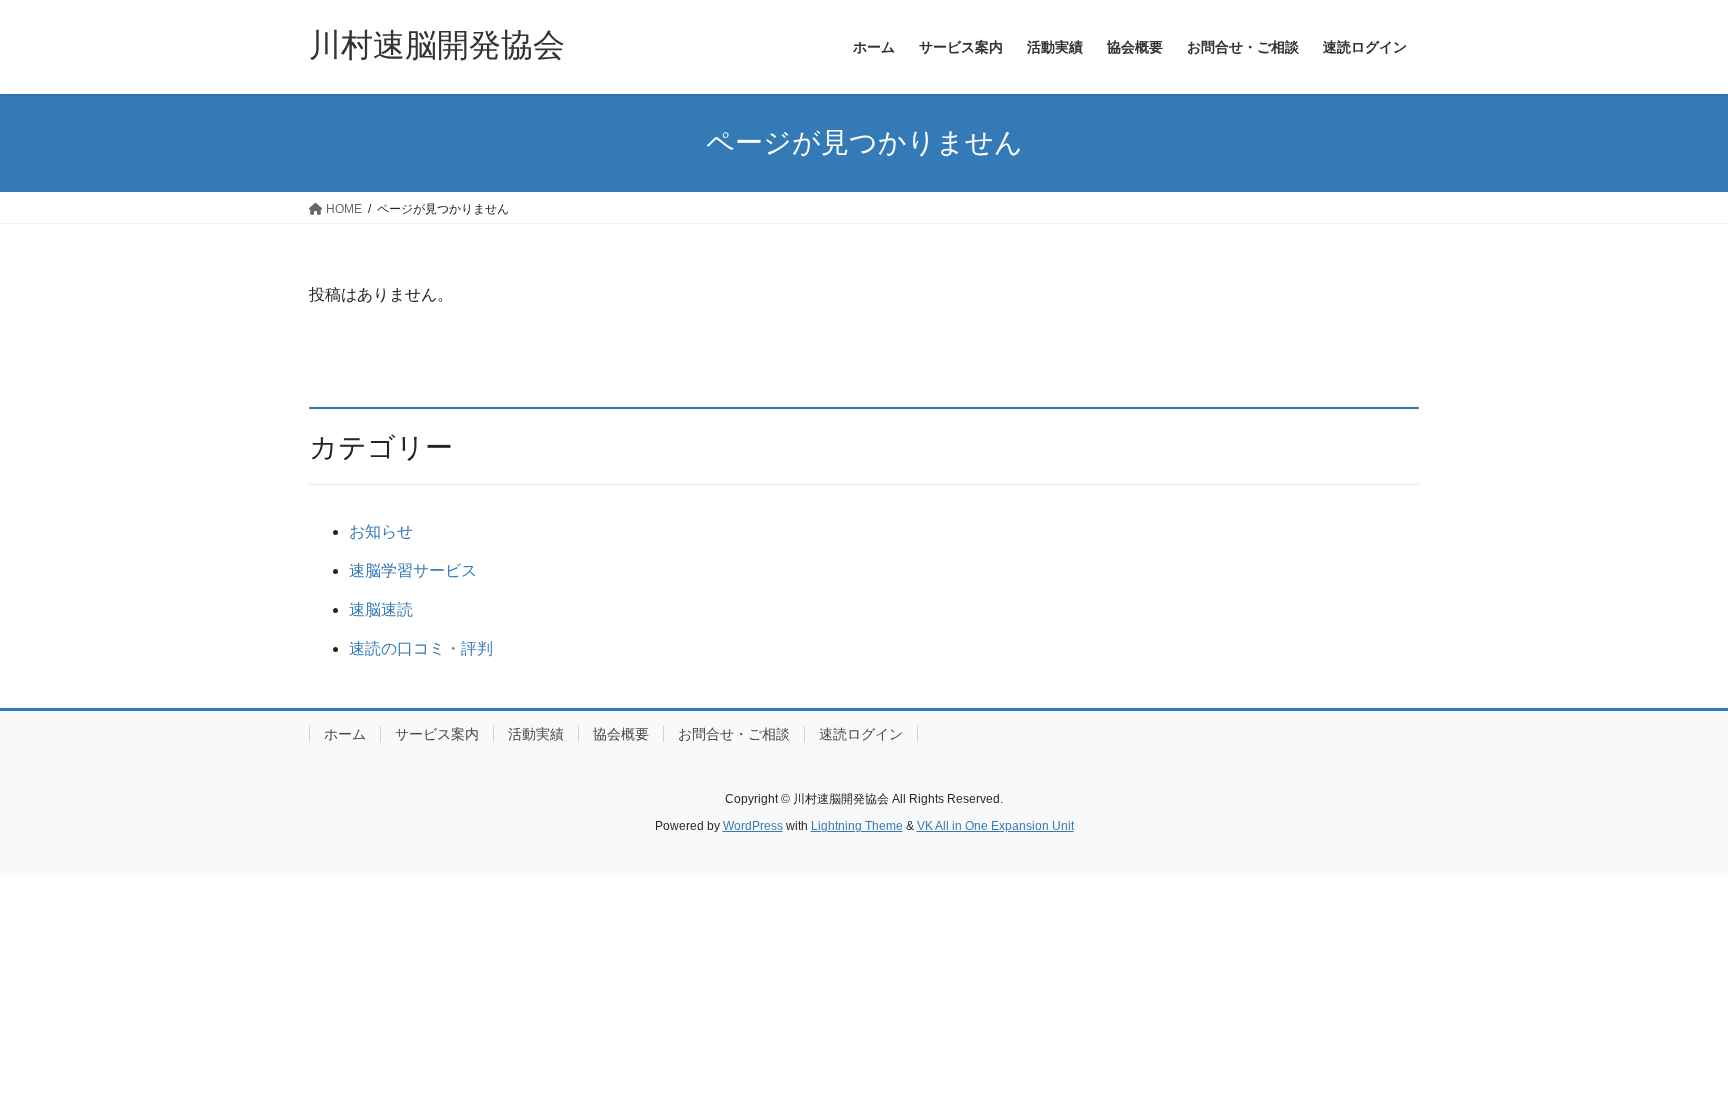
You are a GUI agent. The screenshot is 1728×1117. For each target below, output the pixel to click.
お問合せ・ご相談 (734, 734)
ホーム (345, 734)
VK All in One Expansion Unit (995, 826)
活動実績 (536, 734)
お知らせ (381, 531)
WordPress (753, 826)
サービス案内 (437, 734)
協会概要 (621, 734)
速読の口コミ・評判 (421, 648)
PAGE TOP (1669, 1066)
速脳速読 (381, 609)
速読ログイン (861, 734)
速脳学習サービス (413, 570)
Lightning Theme (857, 826)
